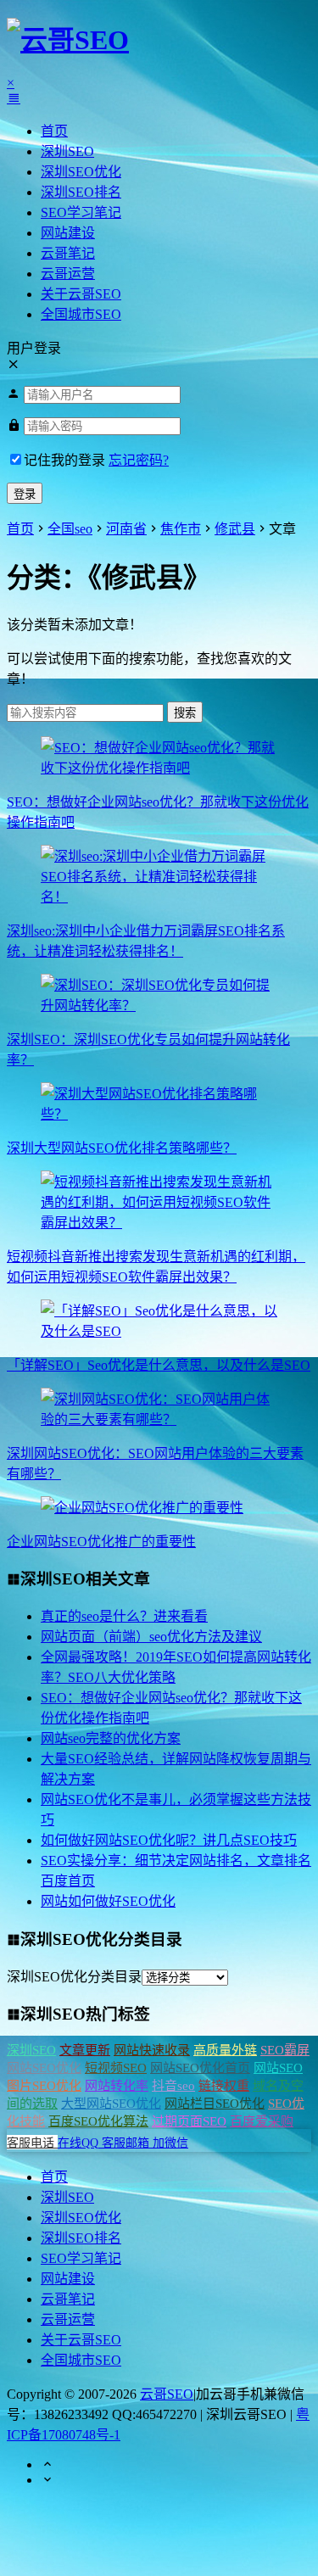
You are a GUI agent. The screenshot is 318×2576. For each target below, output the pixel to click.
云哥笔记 (68, 253)
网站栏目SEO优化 (215, 2104)
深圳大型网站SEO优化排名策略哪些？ (122, 1148)
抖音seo (173, 2086)
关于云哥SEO (81, 294)
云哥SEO (167, 2394)
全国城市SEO (81, 314)
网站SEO (278, 2068)
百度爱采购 (262, 2121)
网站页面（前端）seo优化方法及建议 (151, 1637)
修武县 (235, 529)
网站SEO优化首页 (200, 2068)
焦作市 (181, 529)
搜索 (185, 713)
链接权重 (224, 2086)
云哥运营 (68, 274)
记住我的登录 (64, 460)
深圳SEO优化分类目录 (74, 1977)
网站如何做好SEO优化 (108, 1901)
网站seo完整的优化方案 (111, 1738)
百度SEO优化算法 (98, 2121)
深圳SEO (67, 151)
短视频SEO (116, 2068)
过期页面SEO (189, 2121)
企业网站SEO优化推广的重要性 (101, 1542)
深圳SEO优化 (81, 172)
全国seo (70, 529)
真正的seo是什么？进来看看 (124, 1616)
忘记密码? (139, 460)
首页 (54, 131)
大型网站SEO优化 (111, 2104)
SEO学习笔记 (81, 212)
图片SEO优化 (44, 2086)
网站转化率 (117, 2086)
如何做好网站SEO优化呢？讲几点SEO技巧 (169, 1840)
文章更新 (85, 2050)
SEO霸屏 (285, 2050)
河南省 (126, 529)
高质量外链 (225, 2050)
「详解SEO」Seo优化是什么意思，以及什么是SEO (159, 1365)
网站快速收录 (152, 2050)
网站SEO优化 (44, 2068)
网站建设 (68, 233)
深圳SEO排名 (81, 192)
